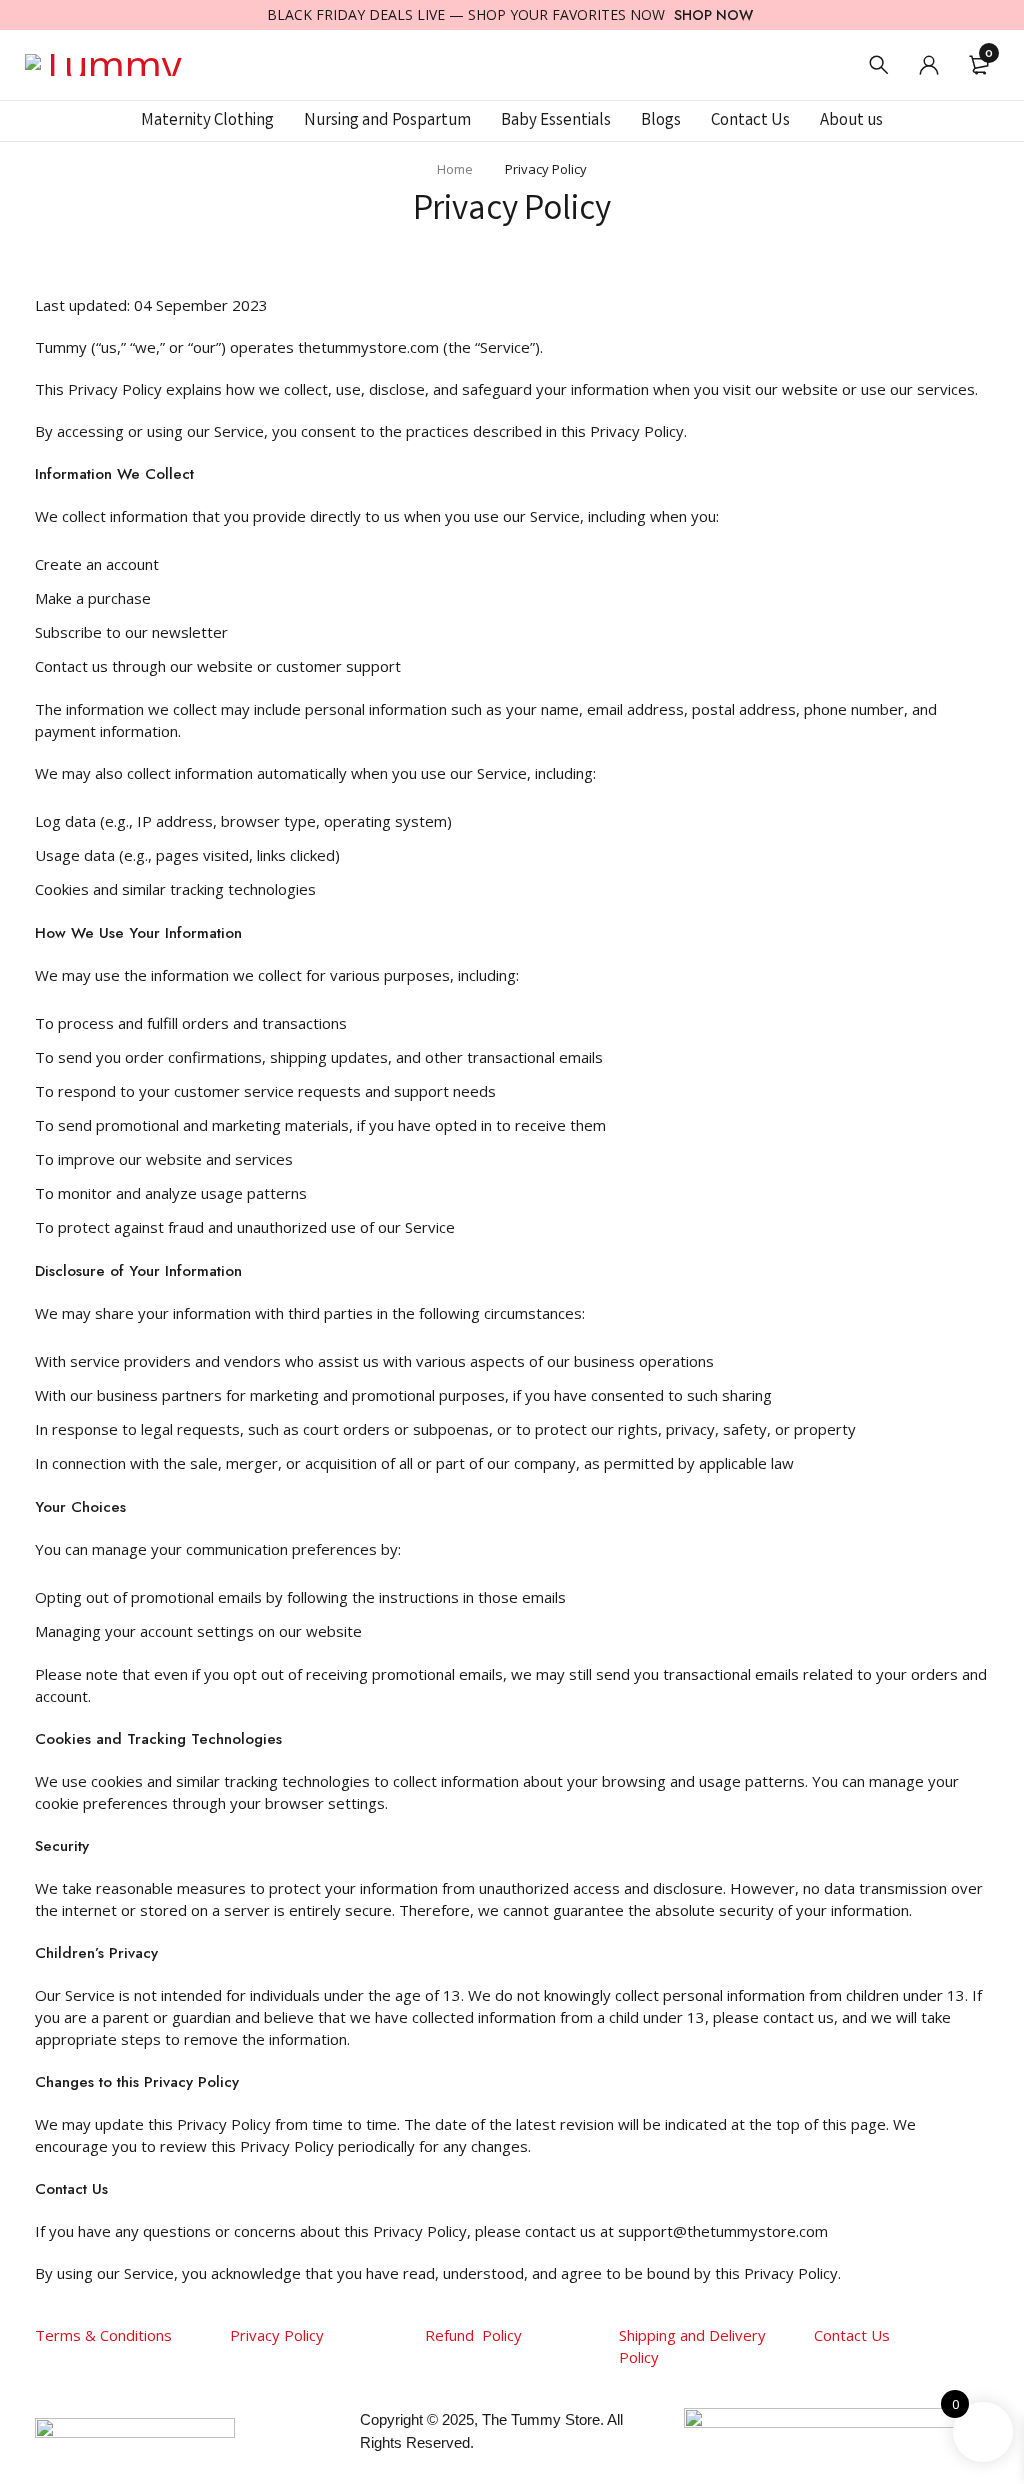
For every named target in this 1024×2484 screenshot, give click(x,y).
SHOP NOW (713, 15)
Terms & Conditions (103, 2335)
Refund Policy (473, 2335)
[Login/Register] (929, 65)
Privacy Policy (279, 2335)
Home (455, 169)
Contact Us (852, 2335)
